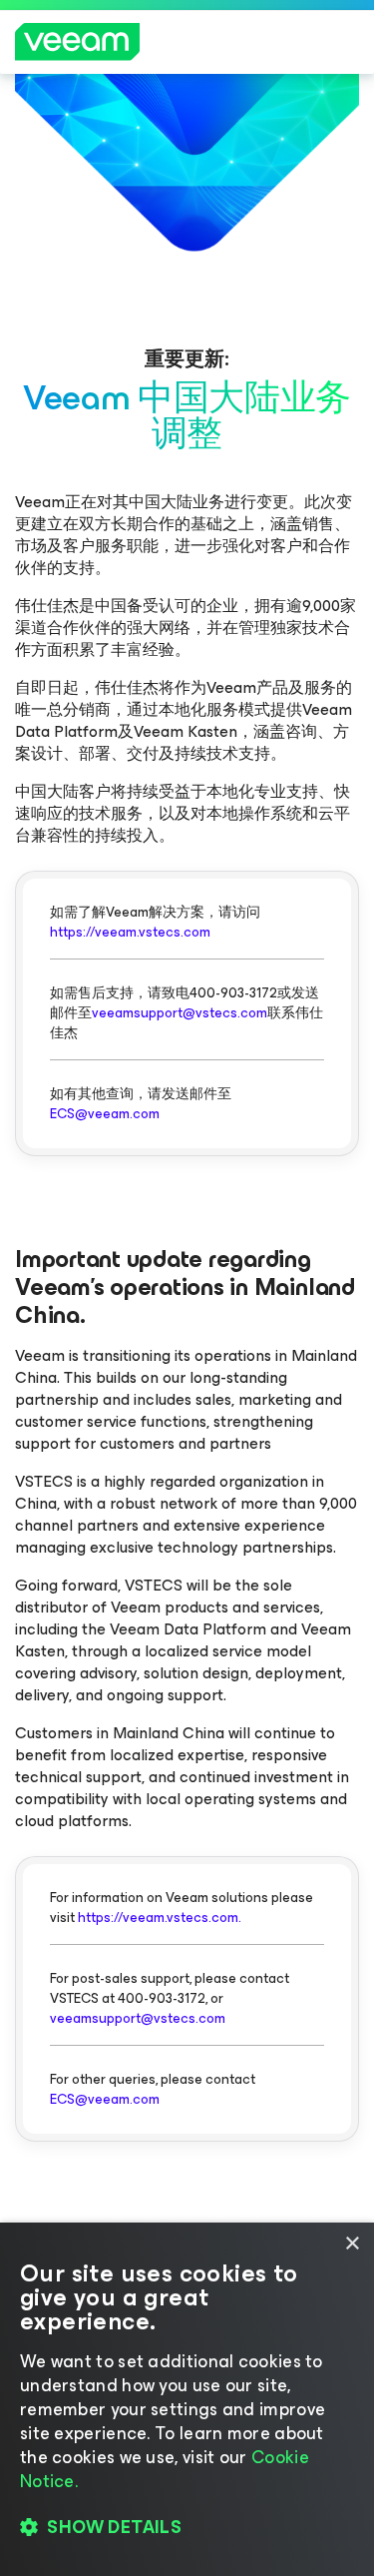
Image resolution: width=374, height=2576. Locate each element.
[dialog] (187, 2399)
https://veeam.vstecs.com (130, 932)
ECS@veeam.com (105, 1114)
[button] (187, 2527)
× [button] (352, 2244)
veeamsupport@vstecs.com (180, 1013)
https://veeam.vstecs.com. (160, 1918)
